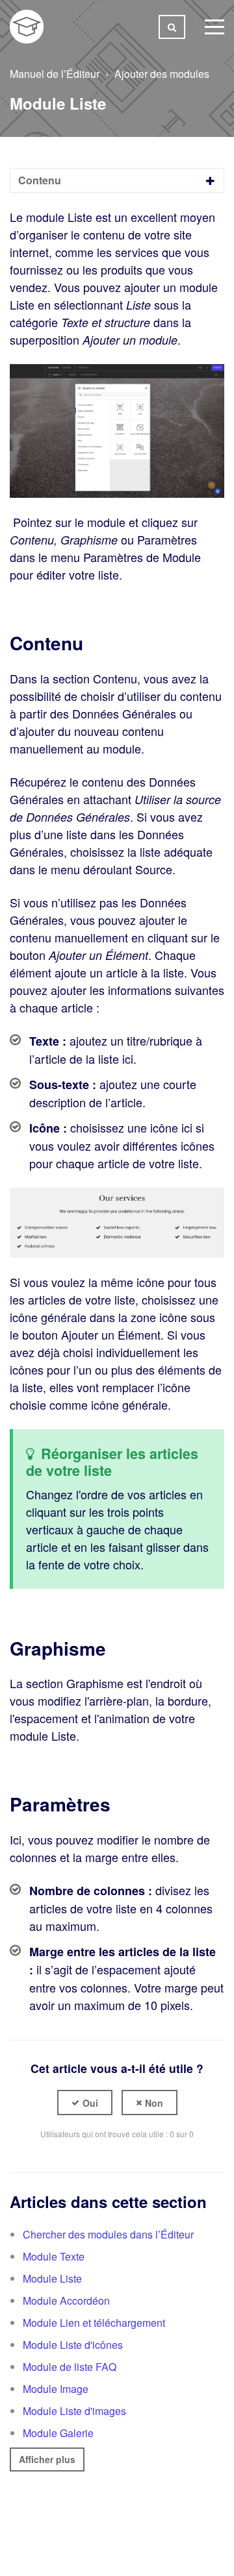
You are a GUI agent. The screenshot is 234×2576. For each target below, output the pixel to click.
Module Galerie (58, 2433)
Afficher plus (47, 2459)
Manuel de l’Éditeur (55, 74)
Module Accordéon (66, 2300)
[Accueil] (27, 27)
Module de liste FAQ (70, 2367)
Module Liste (52, 2278)
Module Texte (54, 2256)
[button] (85, 2103)
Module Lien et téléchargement (94, 2323)
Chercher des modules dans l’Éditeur (108, 2234)
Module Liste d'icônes (73, 2345)
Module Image (56, 2389)
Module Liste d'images (74, 2411)
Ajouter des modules (162, 74)
